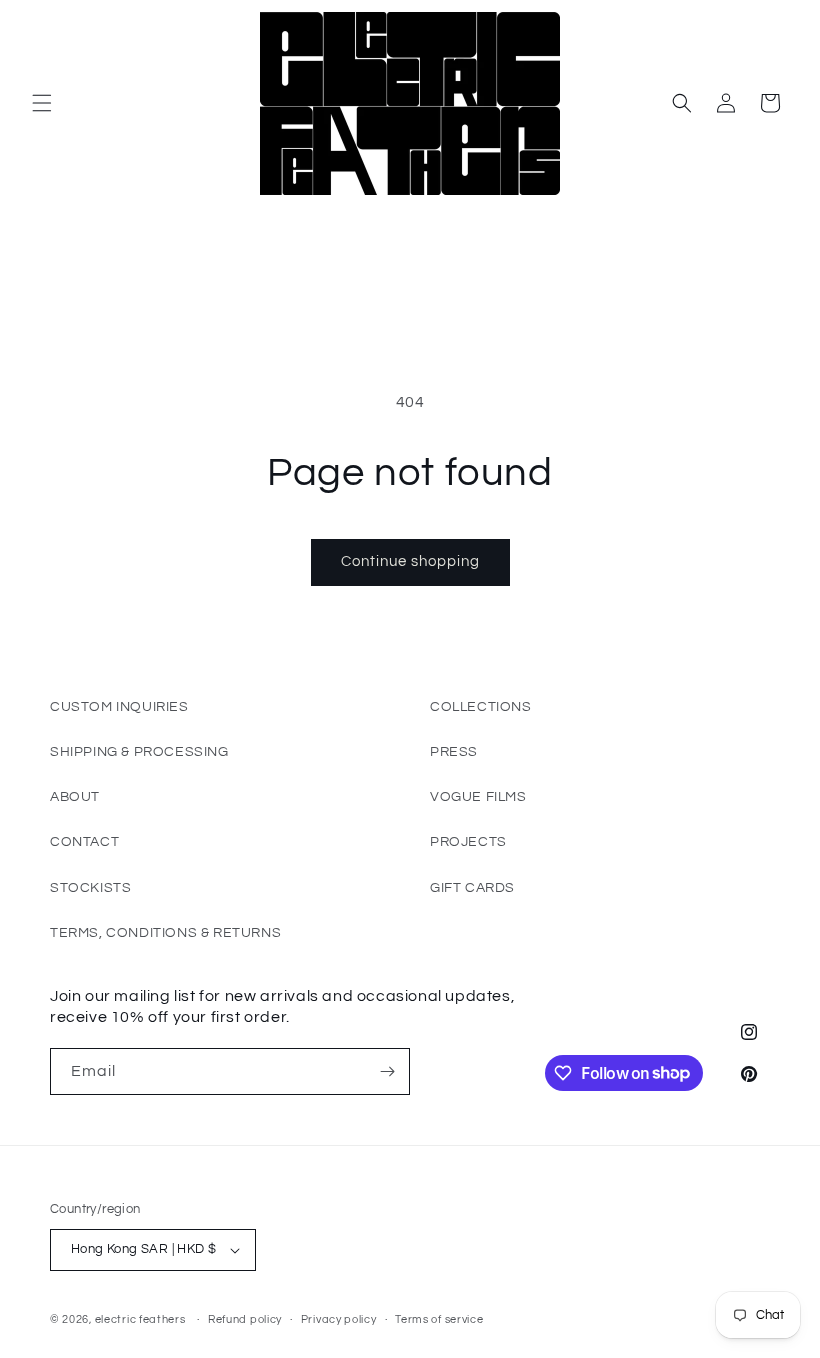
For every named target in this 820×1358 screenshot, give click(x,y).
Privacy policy (339, 1319)
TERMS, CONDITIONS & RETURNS (165, 933)
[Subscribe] (387, 1071)
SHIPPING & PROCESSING (139, 752)
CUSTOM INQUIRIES (119, 707)
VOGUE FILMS (478, 797)
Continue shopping (410, 561)
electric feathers (140, 1319)
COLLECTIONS (481, 707)
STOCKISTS (90, 888)
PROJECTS (468, 842)
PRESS (454, 752)
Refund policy (245, 1319)
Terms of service (439, 1319)
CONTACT (84, 842)
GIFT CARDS (472, 888)
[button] (42, 103)
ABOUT (75, 797)
